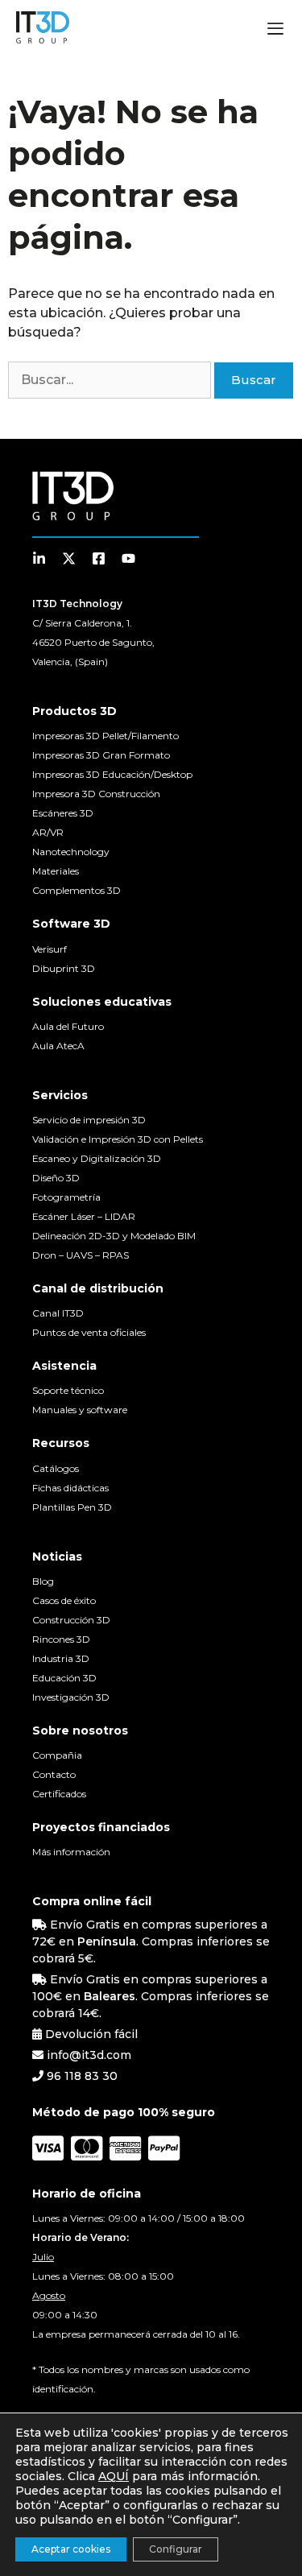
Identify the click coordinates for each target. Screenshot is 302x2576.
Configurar (176, 2549)
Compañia (57, 1755)
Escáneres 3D (63, 813)
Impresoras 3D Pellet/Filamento (105, 736)
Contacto (54, 1774)
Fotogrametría (66, 1197)
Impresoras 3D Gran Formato (101, 755)
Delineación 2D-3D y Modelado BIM (114, 1236)
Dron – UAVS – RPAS (81, 1255)
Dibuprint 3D (64, 968)
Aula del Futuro (68, 1026)
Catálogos (56, 1468)
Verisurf (50, 949)
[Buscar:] (111, 380)
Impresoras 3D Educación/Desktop (112, 774)
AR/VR (48, 832)
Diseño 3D (56, 1178)
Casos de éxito (64, 1600)
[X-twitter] (69, 558)
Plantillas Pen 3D (72, 1507)
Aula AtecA (58, 1046)
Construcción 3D (71, 1620)
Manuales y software (80, 1410)
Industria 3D (61, 1658)
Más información (71, 1852)
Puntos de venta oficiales (89, 1332)
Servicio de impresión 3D (89, 1120)
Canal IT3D (58, 1313)
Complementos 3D (77, 890)
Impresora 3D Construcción (96, 794)
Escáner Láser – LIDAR (84, 1216)
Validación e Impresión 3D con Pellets (118, 1139)
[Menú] (275, 31)
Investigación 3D (71, 1697)
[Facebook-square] (99, 558)
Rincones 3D (61, 1639)
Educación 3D (64, 1678)
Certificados (59, 1794)
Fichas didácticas (70, 1488)
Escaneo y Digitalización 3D (97, 1158)
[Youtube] (128, 558)
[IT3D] (43, 27)
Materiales (56, 871)
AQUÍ (114, 2476)
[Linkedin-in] (39, 558)
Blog (43, 1581)
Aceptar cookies (71, 2549)
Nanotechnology (71, 852)
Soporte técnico (68, 1390)
